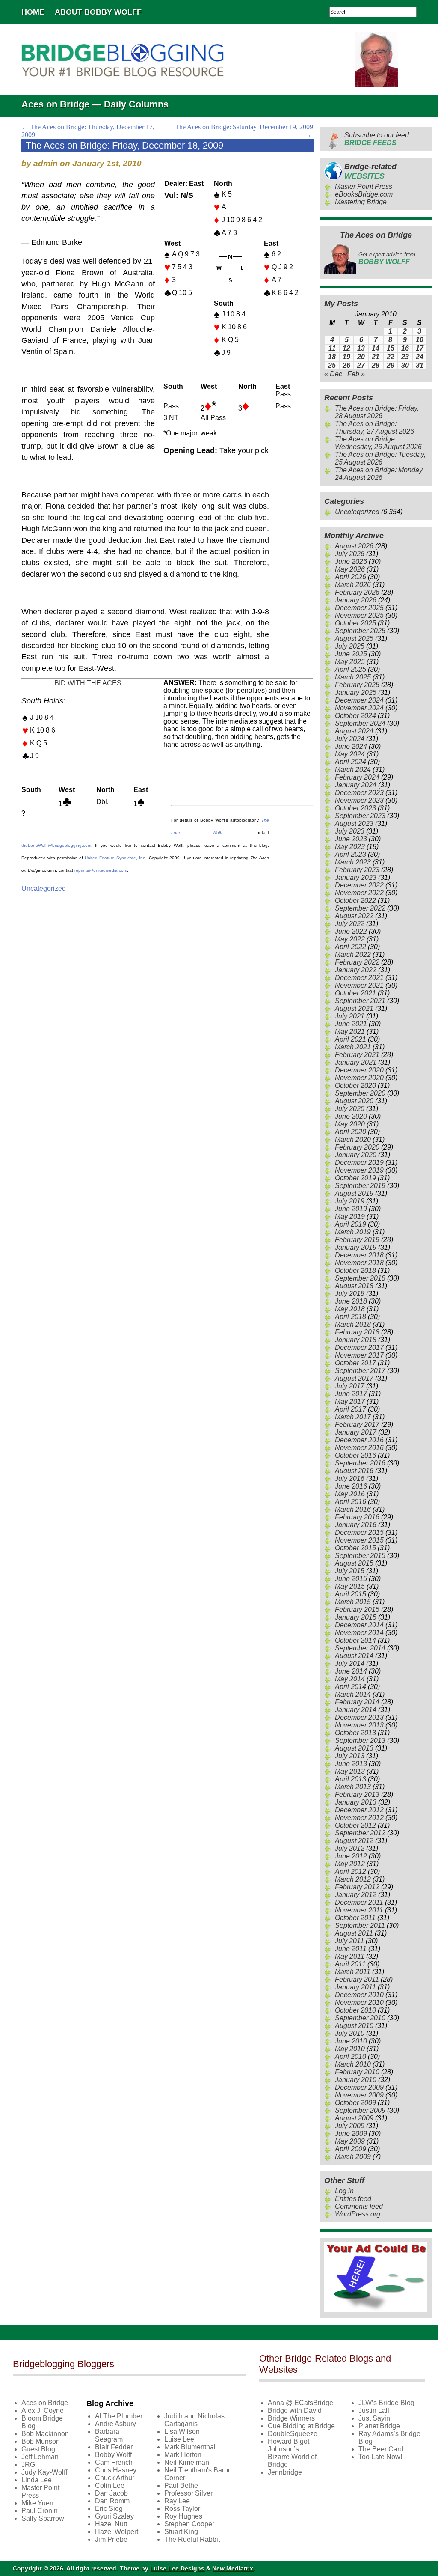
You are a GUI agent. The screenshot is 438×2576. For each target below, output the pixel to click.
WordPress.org (358, 2214)
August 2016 (354, 1471)
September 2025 (360, 631)
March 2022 (353, 954)
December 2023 (359, 793)
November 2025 (359, 615)
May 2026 (350, 569)
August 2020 (354, 1101)
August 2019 (354, 1193)
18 (332, 357)
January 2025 (356, 692)
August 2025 (354, 639)
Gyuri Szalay (114, 2516)
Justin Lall (374, 2411)
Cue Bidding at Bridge (301, 2426)
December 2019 (359, 1163)
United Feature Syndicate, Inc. (115, 858)
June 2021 (351, 1024)
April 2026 (351, 577)
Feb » (356, 374)
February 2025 (357, 685)
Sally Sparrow (43, 2518)
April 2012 (351, 1872)
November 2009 (359, 2095)
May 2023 (350, 847)
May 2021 (350, 1032)
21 (376, 357)
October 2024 (355, 716)
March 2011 (353, 1972)
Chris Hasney (116, 2470)
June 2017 (351, 1394)
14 (376, 348)
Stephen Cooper (189, 2524)
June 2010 (351, 2041)
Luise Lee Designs (177, 2568)
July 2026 (350, 554)
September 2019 (360, 1186)
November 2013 (359, 1725)
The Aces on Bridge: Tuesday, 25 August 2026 (380, 458)
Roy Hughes (183, 2516)
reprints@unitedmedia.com (101, 870)
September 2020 (360, 1093)
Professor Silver (188, 2493)
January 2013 (356, 1802)
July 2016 (350, 1479)
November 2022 (359, 893)
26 (346, 365)
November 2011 (359, 1910)
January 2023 (356, 877)
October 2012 (355, 1825)
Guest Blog (38, 2449)
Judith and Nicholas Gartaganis (194, 2420)
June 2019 (351, 1209)
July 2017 (350, 1386)
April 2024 (351, 762)
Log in (344, 2191)
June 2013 (351, 1764)
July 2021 (350, 1016)
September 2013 (360, 1741)
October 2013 (355, 1733)
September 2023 (360, 816)
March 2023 (353, 862)
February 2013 (357, 1794)
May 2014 (350, 1679)
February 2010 (357, 2072)
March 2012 (353, 1879)
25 (332, 365)
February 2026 (357, 592)
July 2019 (350, 1201)
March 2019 (353, 1232)
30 (405, 365)
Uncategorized (44, 889)
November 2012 (359, 1818)
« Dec (333, 374)
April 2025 (351, 669)
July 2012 (350, 1848)
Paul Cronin (40, 2511)
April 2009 (351, 2149)
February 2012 (357, 1887)
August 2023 (354, 823)
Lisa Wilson (182, 2432)
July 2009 (350, 2126)
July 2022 (350, 924)
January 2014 (356, 1710)
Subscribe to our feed (377, 139)
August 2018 (354, 1286)
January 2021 (356, 1062)
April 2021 (351, 1039)
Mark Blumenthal (190, 2447)
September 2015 (360, 1556)
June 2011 (351, 1949)
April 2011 (350, 1964)
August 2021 (354, 1008)
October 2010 (355, 2010)
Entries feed (353, 2199)
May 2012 (350, 1864)
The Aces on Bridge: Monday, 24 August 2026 (379, 474)
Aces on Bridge (45, 2403)
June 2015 (351, 1579)
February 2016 (357, 1517)
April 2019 (351, 1224)
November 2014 (359, 1633)
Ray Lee (177, 2501)
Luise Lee (179, 2439)
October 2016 (355, 1455)
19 (346, 357)
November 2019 (359, 1170)
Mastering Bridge (361, 202)
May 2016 (350, 1494)
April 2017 (351, 1409)
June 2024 (351, 746)
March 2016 (353, 1509)
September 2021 (360, 1001)
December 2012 (359, 1810)
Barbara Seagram (109, 2435)
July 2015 (350, 1571)
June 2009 (351, 2134)
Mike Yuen (37, 2503)
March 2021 (353, 1047)
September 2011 (360, 1925)
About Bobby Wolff (98, 12)
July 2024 (350, 739)
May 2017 (350, 1401)
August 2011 (354, 1933)
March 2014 (353, 1694)
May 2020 (350, 1124)
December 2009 (359, 2087)
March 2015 (353, 1602)
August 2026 (354, 546)
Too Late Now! (380, 2457)
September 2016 (360, 1463)
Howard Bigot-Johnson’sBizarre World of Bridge (292, 2453)
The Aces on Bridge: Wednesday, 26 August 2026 (378, 443)
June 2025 (351, 654)
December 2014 (359, 1625)
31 (420, 365)
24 (420, 357)
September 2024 (360, 723)
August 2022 (354, 916)
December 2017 (359, 1348)
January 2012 (356, 1895)
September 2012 (360, 1833)
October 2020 (355, 1085)
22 (391, 357)
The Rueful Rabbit (192, 2539)
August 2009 (354, 2118)
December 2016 (359, 1440)
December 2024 (359, 700)
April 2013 (351, 1779)
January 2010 (356, 2080)
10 (420, 340)
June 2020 (351, 1116)
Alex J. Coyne (43, 2411)
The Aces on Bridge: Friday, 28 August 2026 (377, 412)
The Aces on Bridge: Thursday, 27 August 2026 (374, 427)
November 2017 (359, 1355)
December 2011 (359, 1902)
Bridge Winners (291, 2418)
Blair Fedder (114, 2447)
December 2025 (359, 608)
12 (346, 348)
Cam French (114, 2462)
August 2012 (354, 1841)
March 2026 (353, 585)
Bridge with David (295, 2411)
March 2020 (353, 1139)
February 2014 (357, 1702)
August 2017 (354, 1378)
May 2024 (350, 754)
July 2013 (350, 1756)
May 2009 (350, 2141)
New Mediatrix (233, 2568)
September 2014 (360, 1648)
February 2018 (357, 1332)
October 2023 (355, 808)
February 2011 (357, 1979)
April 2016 (351, 1502)
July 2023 (350, 831)
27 (361, 365)
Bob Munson (41, 2441)
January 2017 (356, 1432)
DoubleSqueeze (293, 2434)
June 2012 (351, 1856)
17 (420, 348)
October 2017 (355, 1363)
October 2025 (355, 623)
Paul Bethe (181, 2485)
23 (405, 357)
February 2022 (357, 962)
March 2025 (353, 677)
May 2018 (350, 1309)
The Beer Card (381, 2449)
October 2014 (355, 1640)
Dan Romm (112, 2501)
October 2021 (355, 993)
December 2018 (359, 1255)
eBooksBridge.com (364, 194)
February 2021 (357, 1055)
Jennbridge (285, 2472)
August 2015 (354, 1563)
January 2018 (356, 1340)
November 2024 (359, 708)
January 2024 (356, 785)
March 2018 (353, 1324)
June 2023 (351, 839)
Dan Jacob (111, 2493)
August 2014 (354, 1656)
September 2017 (360, 1371)
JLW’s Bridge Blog (386, 2403)
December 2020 (359, 1070)
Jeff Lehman (40, 2457)
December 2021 (359, 978)
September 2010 (360, 2018)
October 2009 (355, 2103)
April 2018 (351, 1317)
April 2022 (351, 947)
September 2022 (360, 908)
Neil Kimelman (187, 2462)
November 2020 (359, 1078)
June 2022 (351, 931)
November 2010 (359, 2003)
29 (391, 365)
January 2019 (356, 1247)
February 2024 (357, 777)
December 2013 (359, 1717)
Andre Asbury (115, 2424)
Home (33, 12)
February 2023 (357, 870)
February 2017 (357, 1425)
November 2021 (359, 985)
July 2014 (350, 1663)
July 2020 (350, 1109)
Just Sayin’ (375, 2418)
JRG (28, 2464)
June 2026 (351, 561)
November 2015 (359, 1540)
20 (361, 357)
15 (391, 348)
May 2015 (350, 1586)
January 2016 (356, 1525)
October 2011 (355, 1918)
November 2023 (359, 800)
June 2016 (351, 1486)
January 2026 (356, 600)
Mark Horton (183, 2455)
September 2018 (360, 1278)
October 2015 (355, 1548)
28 (376, 365)
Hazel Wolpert (117, 2532)
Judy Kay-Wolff (44, 2472)
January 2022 (356, 970)
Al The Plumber (119, 2416)
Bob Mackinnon (45, 2434)
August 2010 (354, 2026)
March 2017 (353, 1417)
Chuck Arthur (115, 2478)
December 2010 (359, 1995)
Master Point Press (364, 186)
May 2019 (350, 1217)
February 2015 (357, 1610)
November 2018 (359, 1263)
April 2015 (351, 1594)
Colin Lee (110, 2485)
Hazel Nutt (111, 2524)
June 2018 (351, 1301)
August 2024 (354, 731)
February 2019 (357, 1240)
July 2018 (350, 1294)
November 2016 (359, 1448)
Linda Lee (37, 2480)
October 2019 (355, 1178)
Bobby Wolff (113, 2455)
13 (361, 348)
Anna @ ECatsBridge (300, 2403)
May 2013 (350, 1771)
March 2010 (353, 2064)
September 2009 (360, 2110)
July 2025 (350, 646)
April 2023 (351, 854)
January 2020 (356, 1155)
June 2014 (351, 1671)
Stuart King (181, 2532)
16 (405, 348)
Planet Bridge (379, 2426)
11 (332, 348)
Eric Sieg (109, 2509)
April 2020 (351, 1132)
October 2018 (355, 1270)
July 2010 (350, 2033)
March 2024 (353, 770)
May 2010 (350, 2049)
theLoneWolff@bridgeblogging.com (56, 845)
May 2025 (350, 662)
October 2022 (355, 901)
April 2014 (351, 1687)
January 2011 (355, 1987)
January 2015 (356, 1617)
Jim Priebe (111, 2539)
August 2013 (354, 1748)
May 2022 (350, 939)
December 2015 (359, 1532)
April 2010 (351, 2056)
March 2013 (353, 1787)
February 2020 (357, 1147)
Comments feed (359, 2206)
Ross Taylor (182, 2509)
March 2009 (353, 2157)
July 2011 (349, 1941)
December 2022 (359, 885)
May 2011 (350, 1956)
